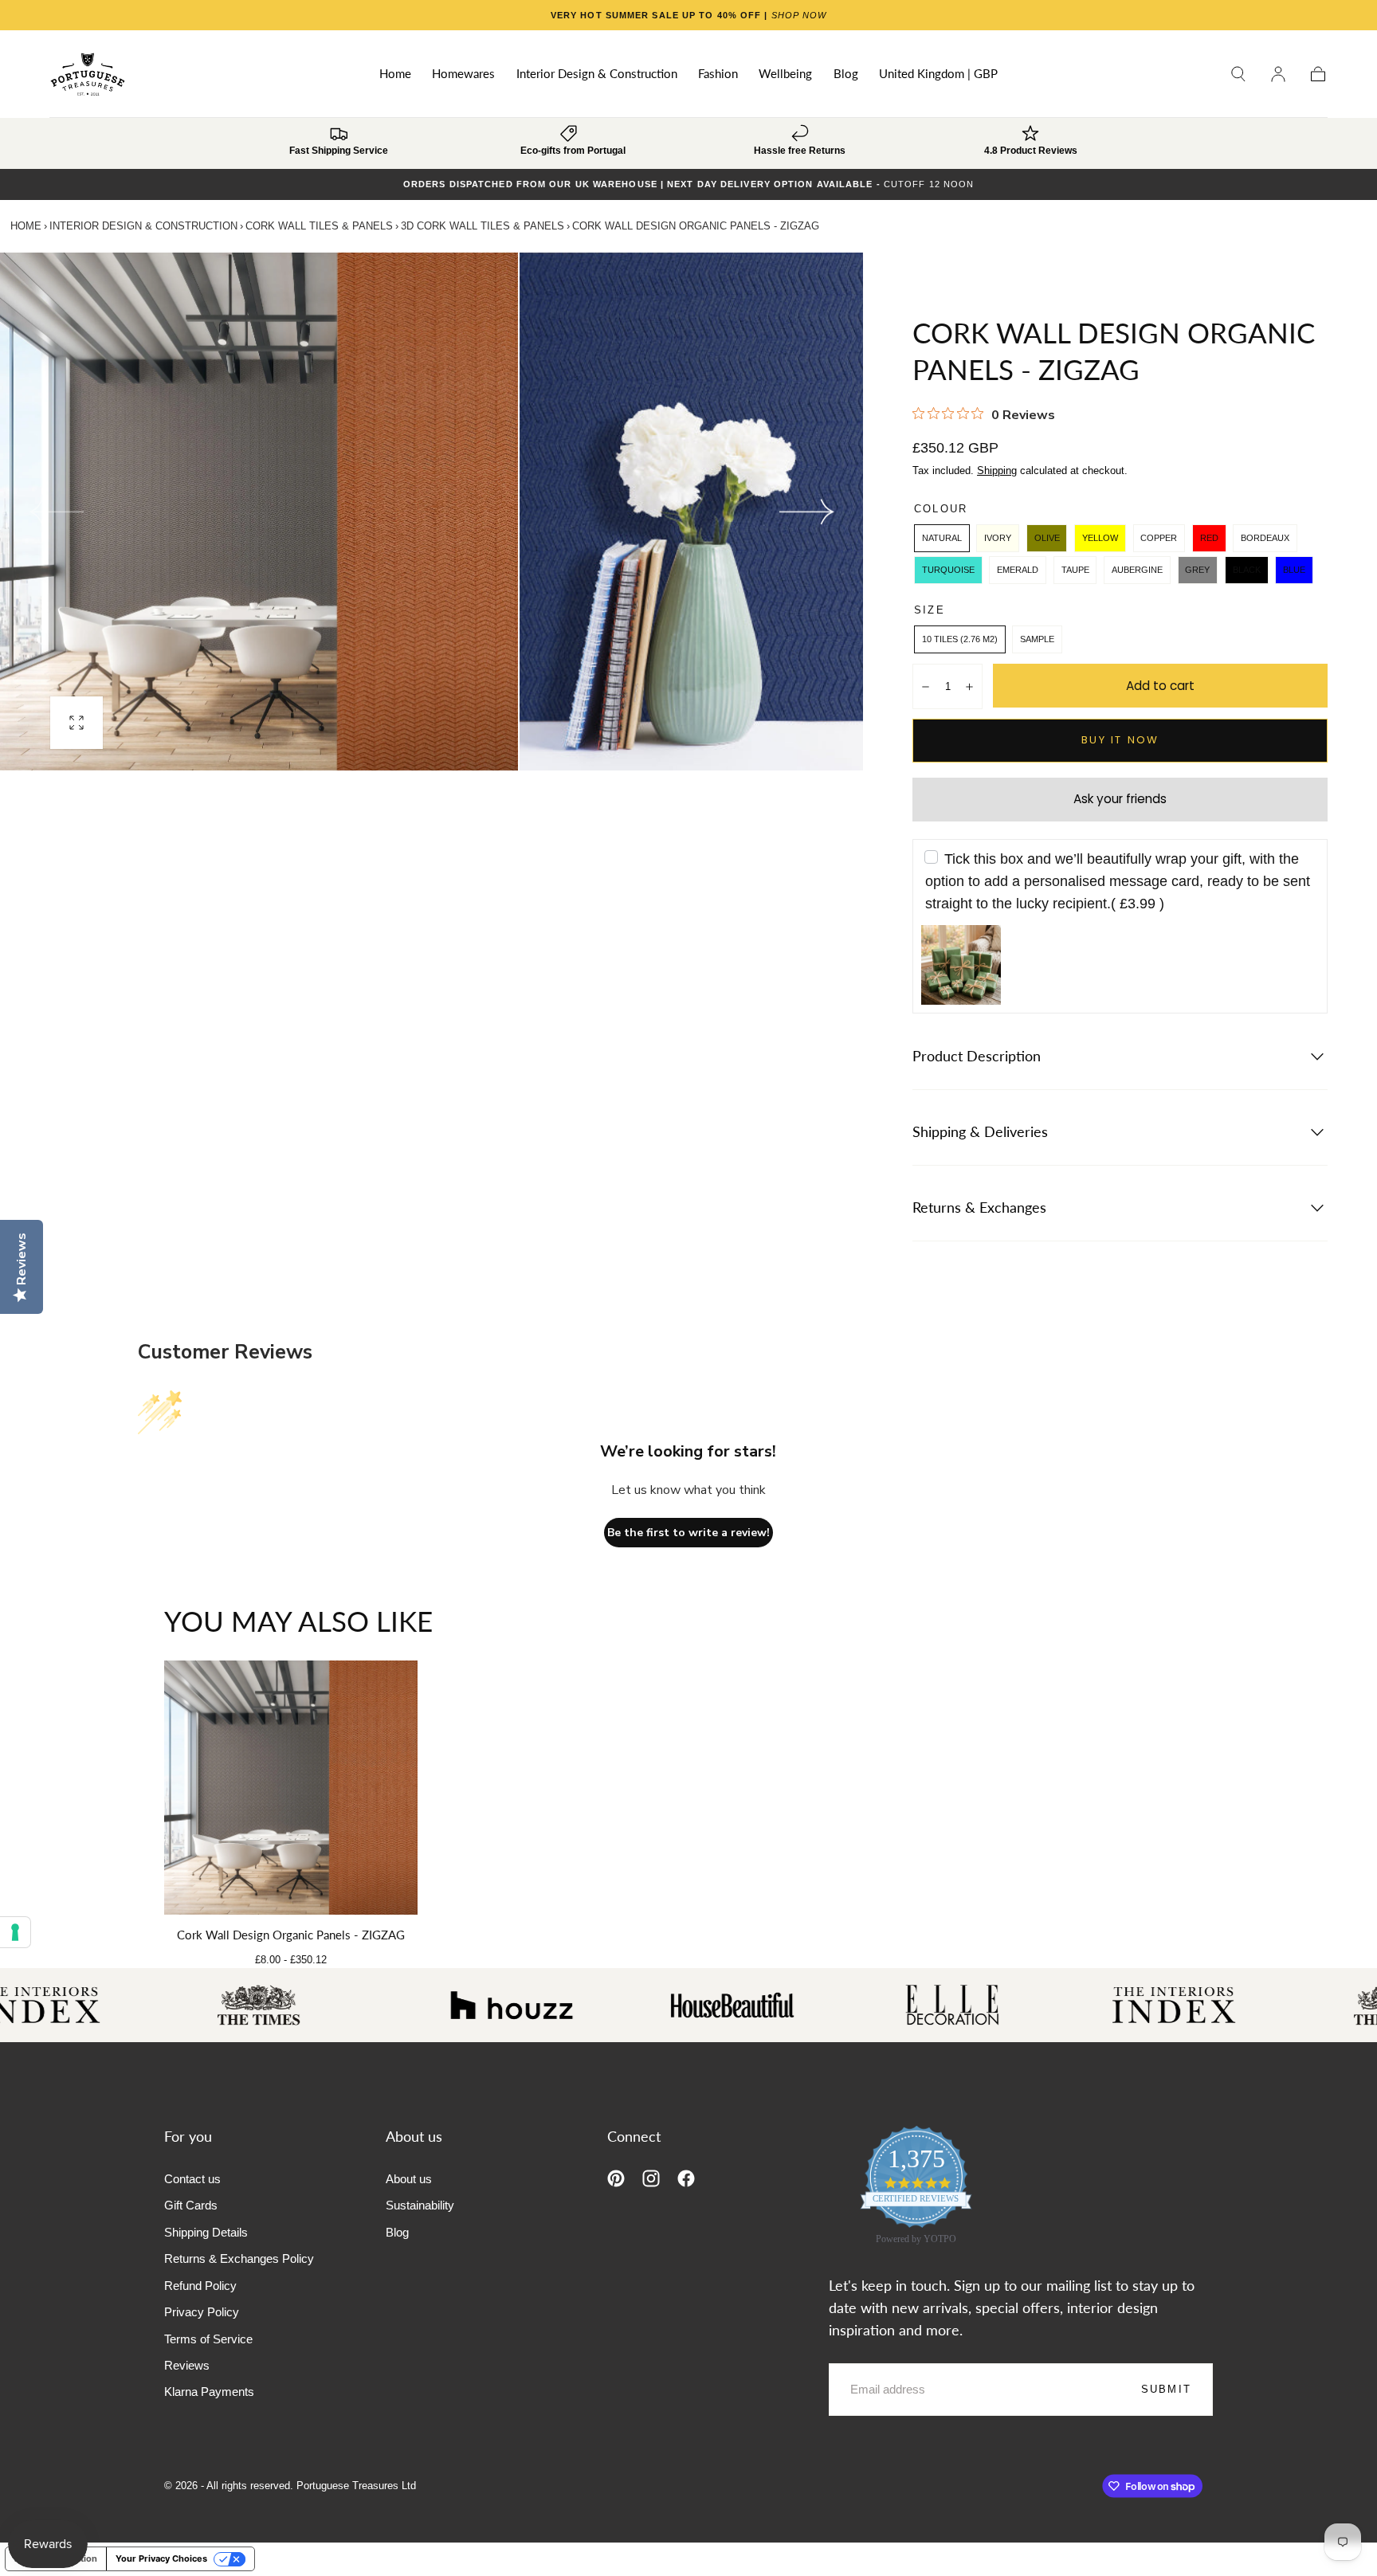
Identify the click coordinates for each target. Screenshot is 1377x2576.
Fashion (718, 74)
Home (395, 74)
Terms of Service (208, 2339)
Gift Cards (191, 2205)
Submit (1166, 2389)
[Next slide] (807, 512)
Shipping (997, 471)
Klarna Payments (209, 2392)
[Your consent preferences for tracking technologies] (15, 1932)
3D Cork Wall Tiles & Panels (483, 226)
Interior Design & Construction (597, 74)
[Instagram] (651, 2178)
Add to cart (1160, 686)
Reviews (187, 2365)
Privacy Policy (202, 2312)
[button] (938, 77)
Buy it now (1120, 740)
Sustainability (420, 2205)
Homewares (463, 74)
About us (409, 2179)
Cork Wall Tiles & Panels (319, 226)
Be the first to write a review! (688, 1533)
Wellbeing (785, 74)
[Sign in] (1278, 74)
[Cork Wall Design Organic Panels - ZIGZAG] (291, 1788)
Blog (846, 74)
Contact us (192, 2179)
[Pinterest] (616, 2178)
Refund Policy (200, 2286)
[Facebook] (686, 2178)
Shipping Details (206, 2232)
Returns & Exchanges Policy (239, 2258)
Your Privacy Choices (161, 2558)
